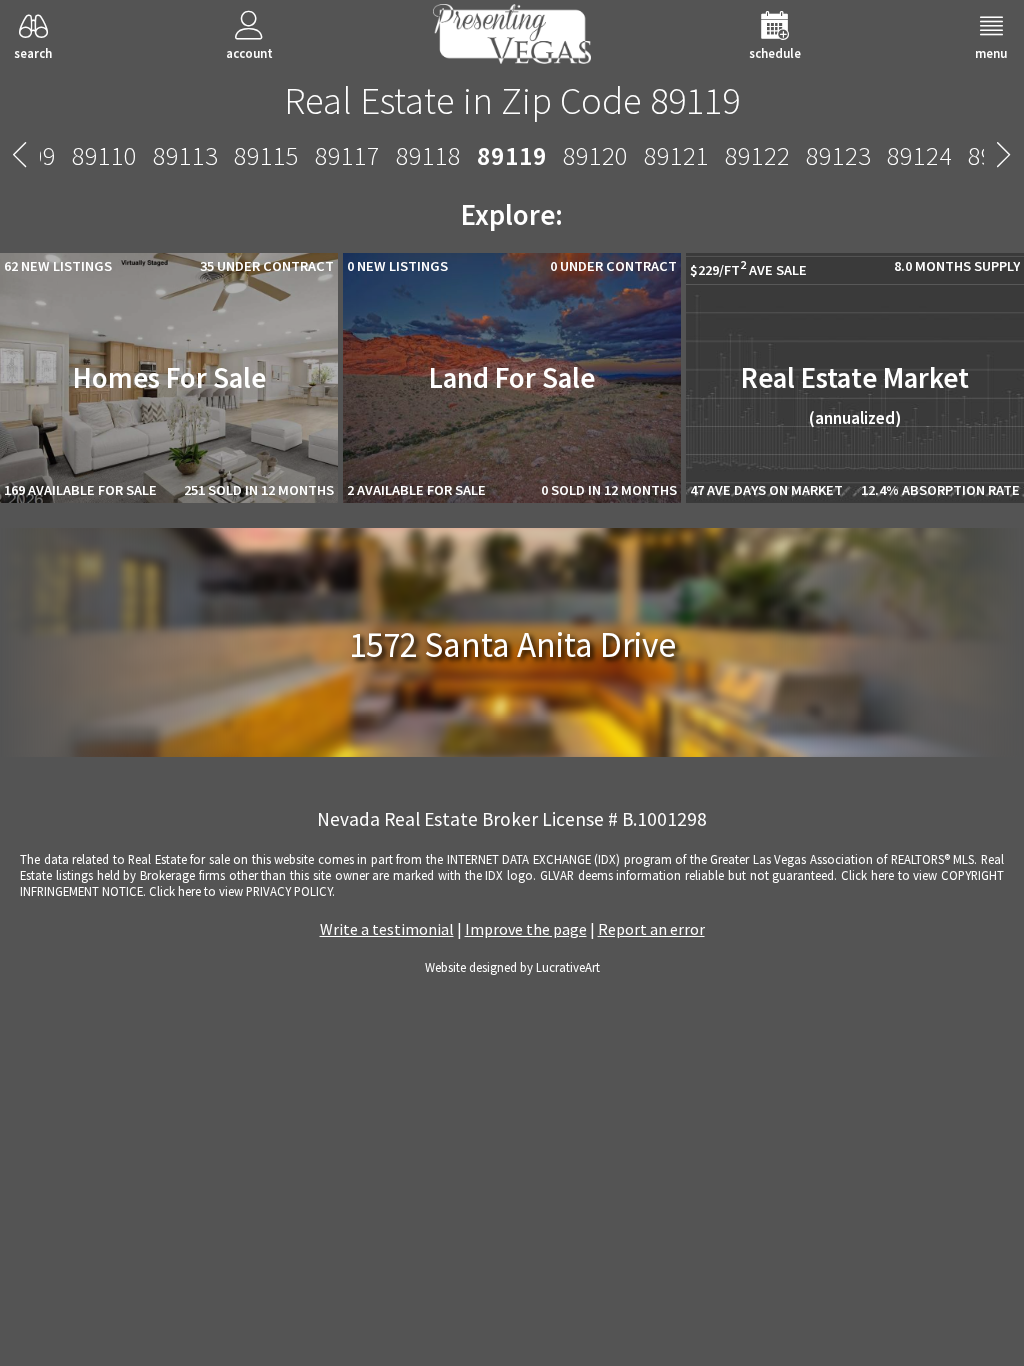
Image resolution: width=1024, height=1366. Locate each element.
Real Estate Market (855, 394)
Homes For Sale (169, 378)
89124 (919, 155)
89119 (512, 155)
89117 (347, 155)
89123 (838, 155)
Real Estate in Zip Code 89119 (512, 100)
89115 (266, 155)
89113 (185, 155)
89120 (595, 155)
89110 (104, 155)
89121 (676, 155)
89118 (428, 155)
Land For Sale (512, 378)
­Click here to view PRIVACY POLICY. (242, 891)
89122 (757, 155)
